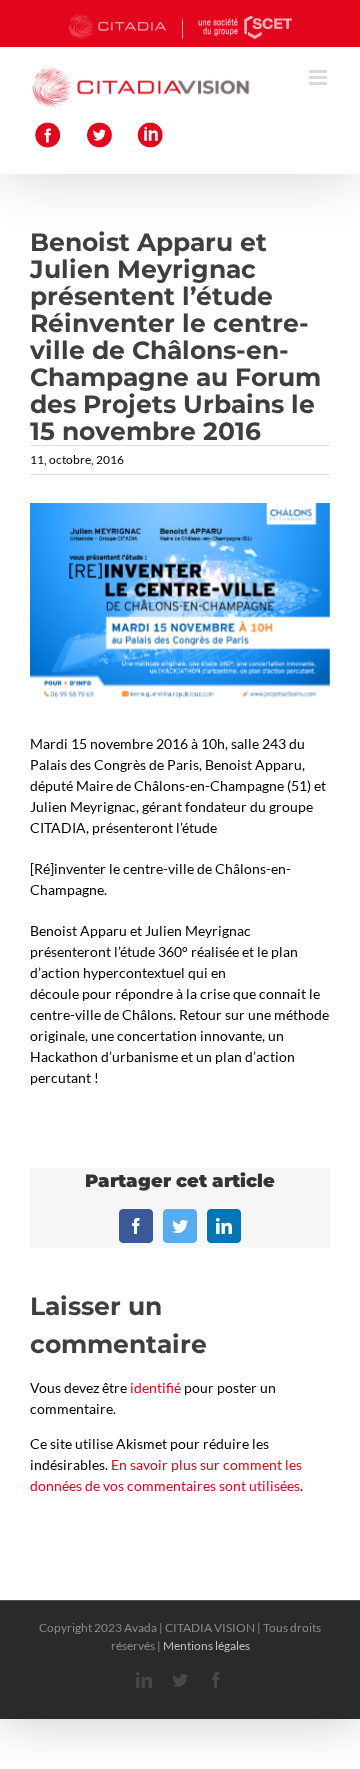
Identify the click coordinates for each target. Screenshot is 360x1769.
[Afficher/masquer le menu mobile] (319, 77)
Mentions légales (206, 1645)
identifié (155, 1387)
